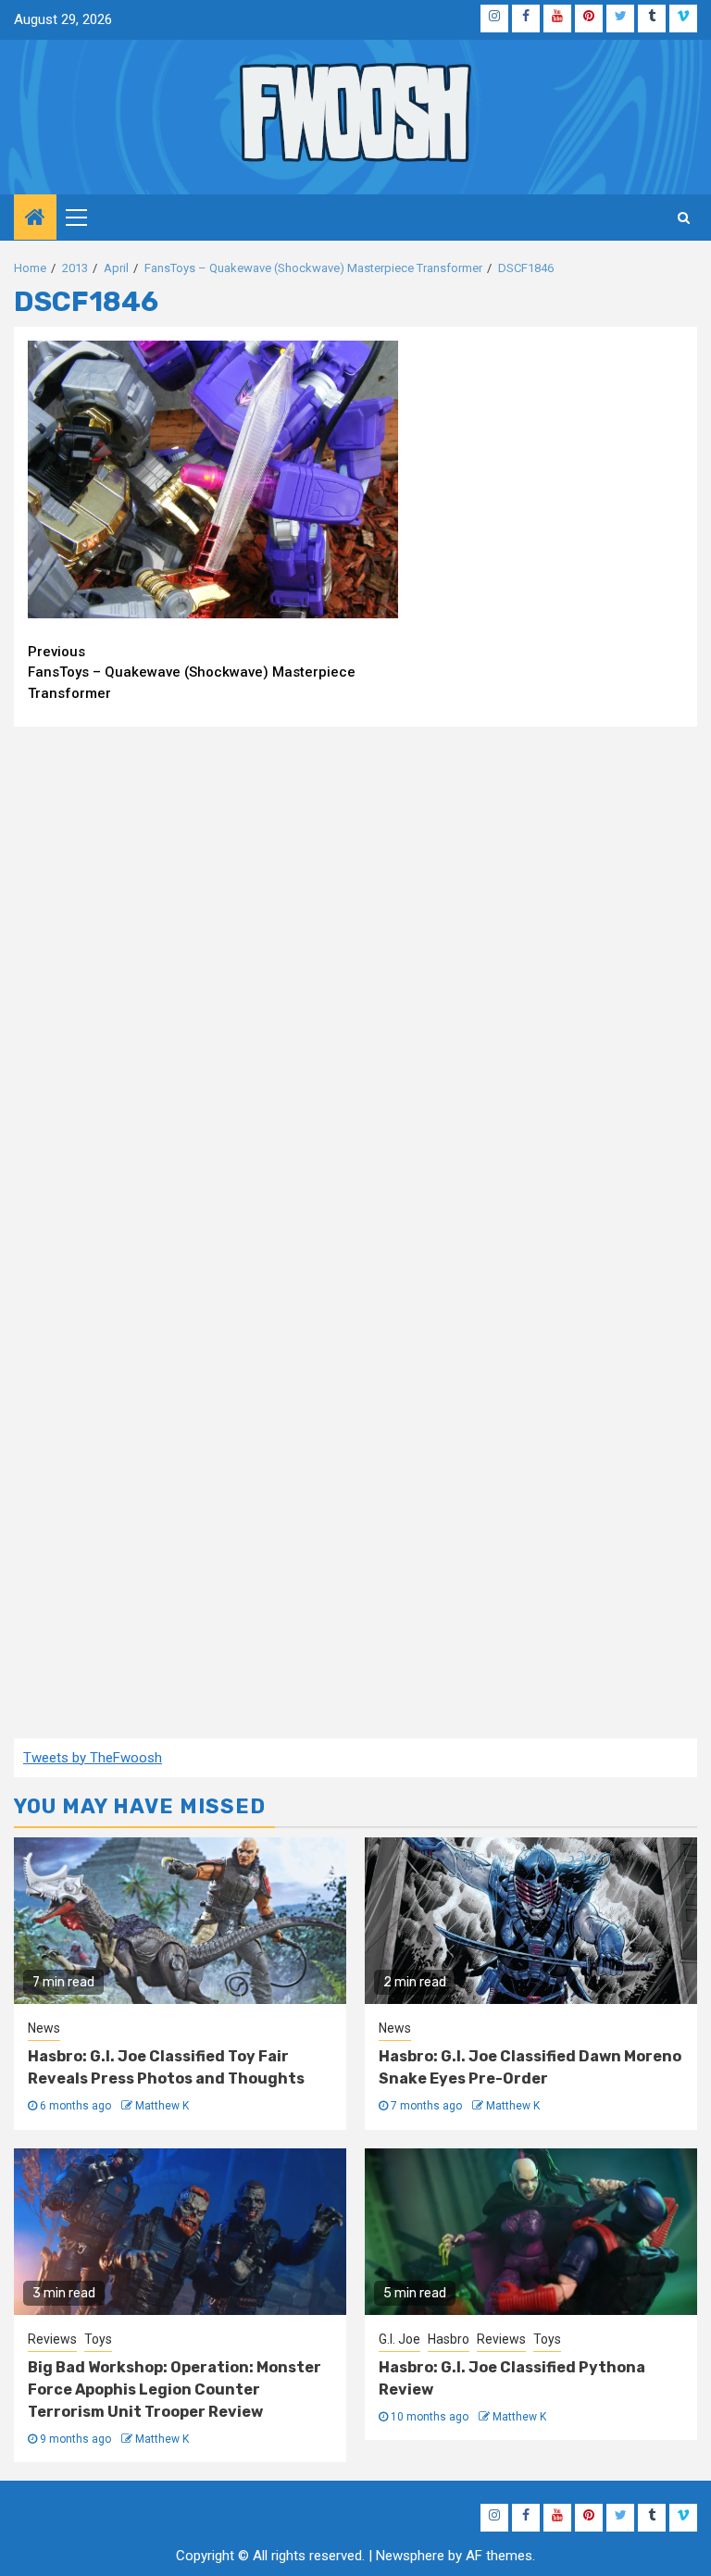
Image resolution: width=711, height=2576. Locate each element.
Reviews (52, 2339)
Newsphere (410, 2556)
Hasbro (449, 2339)
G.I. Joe (399, 2339)
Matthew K (162, 2106)
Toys (98, 2339)
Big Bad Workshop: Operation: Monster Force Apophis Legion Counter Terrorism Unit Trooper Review (175, 2389)
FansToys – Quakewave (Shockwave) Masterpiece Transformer (192, 672)
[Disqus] (355, 979)
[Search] (684, 218)
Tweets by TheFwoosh (93, 1758)
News (44, 2028)
